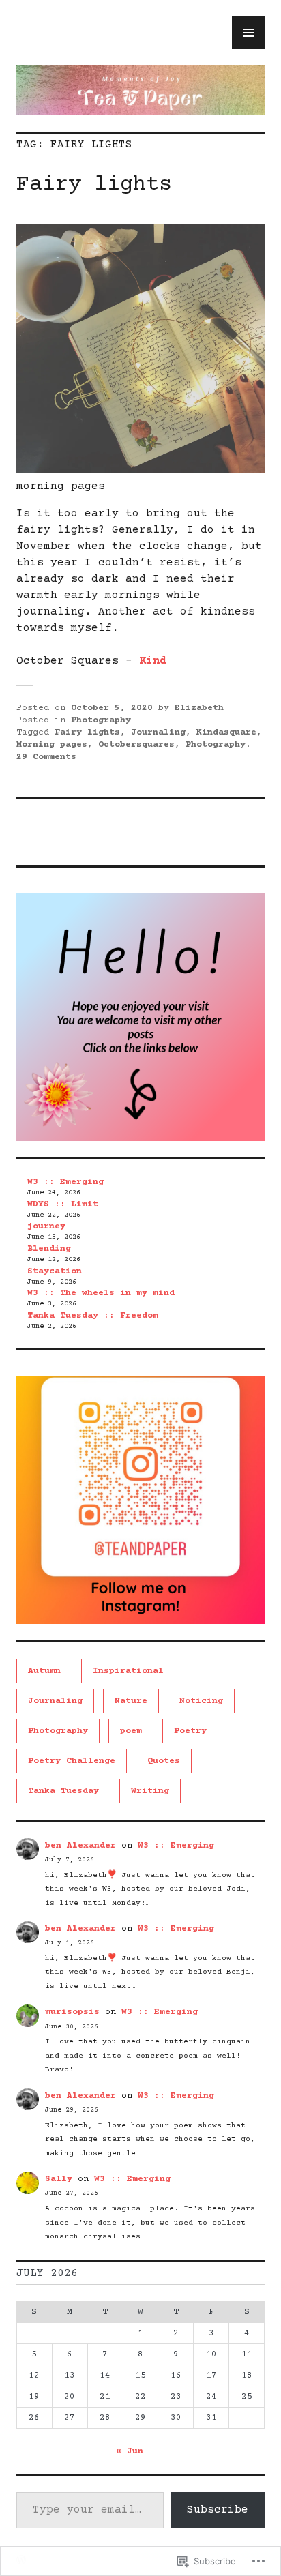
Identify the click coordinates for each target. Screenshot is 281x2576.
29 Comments (46, 757)
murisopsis (72, 2012)
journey (46, 1226)
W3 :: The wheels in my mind (101, 1293)
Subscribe (218, 2510)
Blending (49, 1249)
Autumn (44, 1671)
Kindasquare (226, 732)
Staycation (55, 1271)
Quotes (164, 1761)
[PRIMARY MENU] (248, 33)
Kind (153, 661)
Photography (101, 720)
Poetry (190, 1731)
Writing (150, 1791)
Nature (131, 1701)
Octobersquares (136, 745)
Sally (59, 2179)
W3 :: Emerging (65, 1182)
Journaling (158, 732)
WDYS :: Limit (63, 1204)
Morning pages (52, 745)
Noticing (201, 1701)
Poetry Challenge (72, 1761)
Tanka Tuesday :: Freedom (93, 1316)
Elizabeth (199, 708)
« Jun (130, 2451)
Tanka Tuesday (63, 1791)
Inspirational (128, 1671)
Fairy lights (94, 185)
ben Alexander (80, 1846)
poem (131, 1731)
